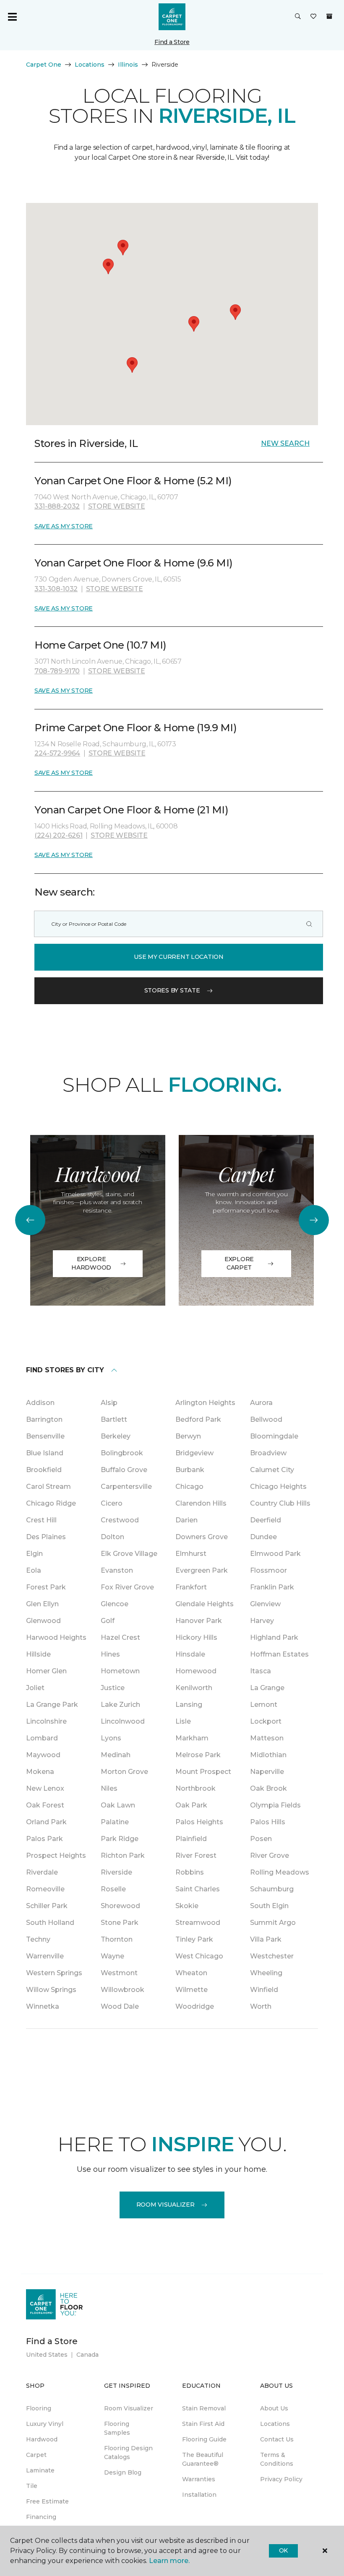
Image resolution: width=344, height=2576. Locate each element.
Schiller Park (47, 1906)
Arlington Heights (205, 1403)
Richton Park (123, 1855)
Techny (38, 1939)
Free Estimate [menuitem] (47, 2501)
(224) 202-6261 (59, 835)
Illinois (128, 65)
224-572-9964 (57, 753)
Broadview (268, 1453)
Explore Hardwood (91, 1263)
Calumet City (272, 1470)
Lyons (111, 1738)
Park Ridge (120, 1839)
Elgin (34, 1554)
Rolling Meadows (280, 1872)
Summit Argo (273, 1923)
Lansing (189, 1705)
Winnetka (43, 2006)
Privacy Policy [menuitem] (281, 2479)
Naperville (267, 1772)
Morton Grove (124, 1772)
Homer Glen (46, 1671)
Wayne (112, 1956)
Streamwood (198, 1923)
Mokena (40, 1772)
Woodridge (195, 2006)
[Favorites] (313, 17)
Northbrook (195, 1788)
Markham (192, 1738)
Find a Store (172, 42)
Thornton (117, 1939)
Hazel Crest (120, 1637)
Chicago (189, 1487)
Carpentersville (126, 1487)
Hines (110, 1654)
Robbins (190, 1872)
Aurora (261, 1403)
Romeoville (45, 1889)
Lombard (42, 1738)
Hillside (38, 1654)
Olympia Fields (275, 1805)
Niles (109, 1788)
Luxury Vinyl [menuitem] (45, 2424)
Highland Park (274, 1637)
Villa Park (266, 1939)
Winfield (264, 1990)
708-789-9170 (57, 671)
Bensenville (45, 1436)
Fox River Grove (127, 1587)
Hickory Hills (196, 1637)
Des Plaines (46, 1537)
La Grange (267, 1688)
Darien (186, 1520)
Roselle (113, 1889)
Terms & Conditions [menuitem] (277, 2459)
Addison (40, 1403)
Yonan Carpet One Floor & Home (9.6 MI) (134, 563)
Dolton (112, 1537)
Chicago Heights (278, 1487)
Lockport (266, 1721)
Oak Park (191, 1805)
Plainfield (191, 1839)
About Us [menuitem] (274, 2408)
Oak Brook (268, 1788)
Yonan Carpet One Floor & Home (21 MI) (131, 810)
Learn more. (169, 2561)
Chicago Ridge (51, 1503)
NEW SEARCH (285, 443)
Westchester (272, 1956)
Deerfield (266, 1520)
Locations (90, 65)
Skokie (187, 1906)
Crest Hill (41, 1520)
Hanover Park (199, 1621)
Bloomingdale (274, 1436)
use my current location (179, 957)
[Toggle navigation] (12, 17)
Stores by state (172, 990)
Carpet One (44, 65)
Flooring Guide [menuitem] (204, 2439)
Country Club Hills (280, 1503)
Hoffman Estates (279, 1654)
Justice (113, 1688)
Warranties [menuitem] (199, 2479)
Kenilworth (194, 1688)
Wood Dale (120, 2006)
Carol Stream (48, 1487)
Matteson (267, 1738)
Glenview (265, 1604)
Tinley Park (194, 1939)
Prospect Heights (56, 1855)
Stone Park (120, 1923)
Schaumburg (272, 1889)
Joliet (35, 1688)
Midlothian (268, 1755)
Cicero (112, 1503)
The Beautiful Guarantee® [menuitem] (203, 2459)
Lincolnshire (46, 1721)
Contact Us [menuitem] (277, 2439)
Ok (283, 2550)
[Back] (30, 1220)
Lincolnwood (123, 1721)
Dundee (263, 1537)
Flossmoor (268, 1570)
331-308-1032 (56, 589)
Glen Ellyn (42, 1604)
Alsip (109, 1403)
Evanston (117, 1570)
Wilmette (192, 1990)
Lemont (264, 1705)
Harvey (262, 1621)
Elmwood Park (275, 1554)
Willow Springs (51, 1990)
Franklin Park (272, 1587)
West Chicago (199, 1956)
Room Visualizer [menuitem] (129, 2408)
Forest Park (46, 1587)
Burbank (190, 1470)
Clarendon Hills (201, 1503)
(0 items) (329, 16)
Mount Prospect (203, 1772)
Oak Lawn (118, 1805)
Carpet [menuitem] (36, 2455)
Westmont (119, 1973)
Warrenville (45, 1956)
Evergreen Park (202, 1570)
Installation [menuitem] (199, 2495)
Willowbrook (122, 1990)
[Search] (309, 924)
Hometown (120, 1671)
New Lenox (45, 1788)
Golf (108, 1621)
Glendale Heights (205, 1604)
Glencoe (115, 1604)
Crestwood (120, 1520)
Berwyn (188, 1436)
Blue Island (45, 1453)
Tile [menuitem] (32, 2486)
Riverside (116, 1872)
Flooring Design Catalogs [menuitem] (128, 2453)
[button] (298, 17)
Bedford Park (198, 1419)
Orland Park (46, 1822)
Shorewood (120, 1906)
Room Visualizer (165, 2205)
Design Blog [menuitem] (123, 2472)
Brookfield (44, 1470)
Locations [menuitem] (275, 2424)
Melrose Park (198, 1755)
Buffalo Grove (124, 1470)
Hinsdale (190, 1654)
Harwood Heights (56, 1637)
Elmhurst (191, 1554)
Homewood (196, 1671)
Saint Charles (198, 1889)
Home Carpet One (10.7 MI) (100, 645)
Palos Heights (199, 1822)
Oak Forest (45, 1805)
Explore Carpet (239, 1263)
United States (47, 2355)
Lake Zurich (120, 1705)
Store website (117, 506)
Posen (261, 1839)
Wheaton (191, 1973)
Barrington (44, 1419)
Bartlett (114, 1419)
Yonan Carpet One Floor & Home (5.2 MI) (133, 481)
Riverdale (42, 1872)
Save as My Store (64, 526)
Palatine (115, 1822)
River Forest (196, 1855)
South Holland (50, 1923)
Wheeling (266, 1973)
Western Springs (54, 1973)
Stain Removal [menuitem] (204, 2408)
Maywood (43, 1755)
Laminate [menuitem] (40, 2470)
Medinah (116, 1755)
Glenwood (43, 1621)
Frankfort (191, 1587)
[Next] (314, 1220)
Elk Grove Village (129, 1554)
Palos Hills (268, 1822)
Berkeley (116, 1436)
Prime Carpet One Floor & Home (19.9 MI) (136, 728)
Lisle (183, 1721)
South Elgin (269, 1906)
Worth (261, 2006)
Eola (34, 1570)
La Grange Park (52, 1705)
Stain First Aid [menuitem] (203, 2424)
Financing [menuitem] (41, 2517)
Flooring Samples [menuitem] (117, 2428)
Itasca (261, 1671)
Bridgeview (194, 1453)
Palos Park (44, 1839)
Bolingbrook (122, 1453)
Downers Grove (202, 1537)
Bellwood (266, 1419)
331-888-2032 (57, 506)
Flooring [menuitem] (39, 2408)
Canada (87, 2355)
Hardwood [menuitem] (42, 2439)
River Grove (270, 1855)
